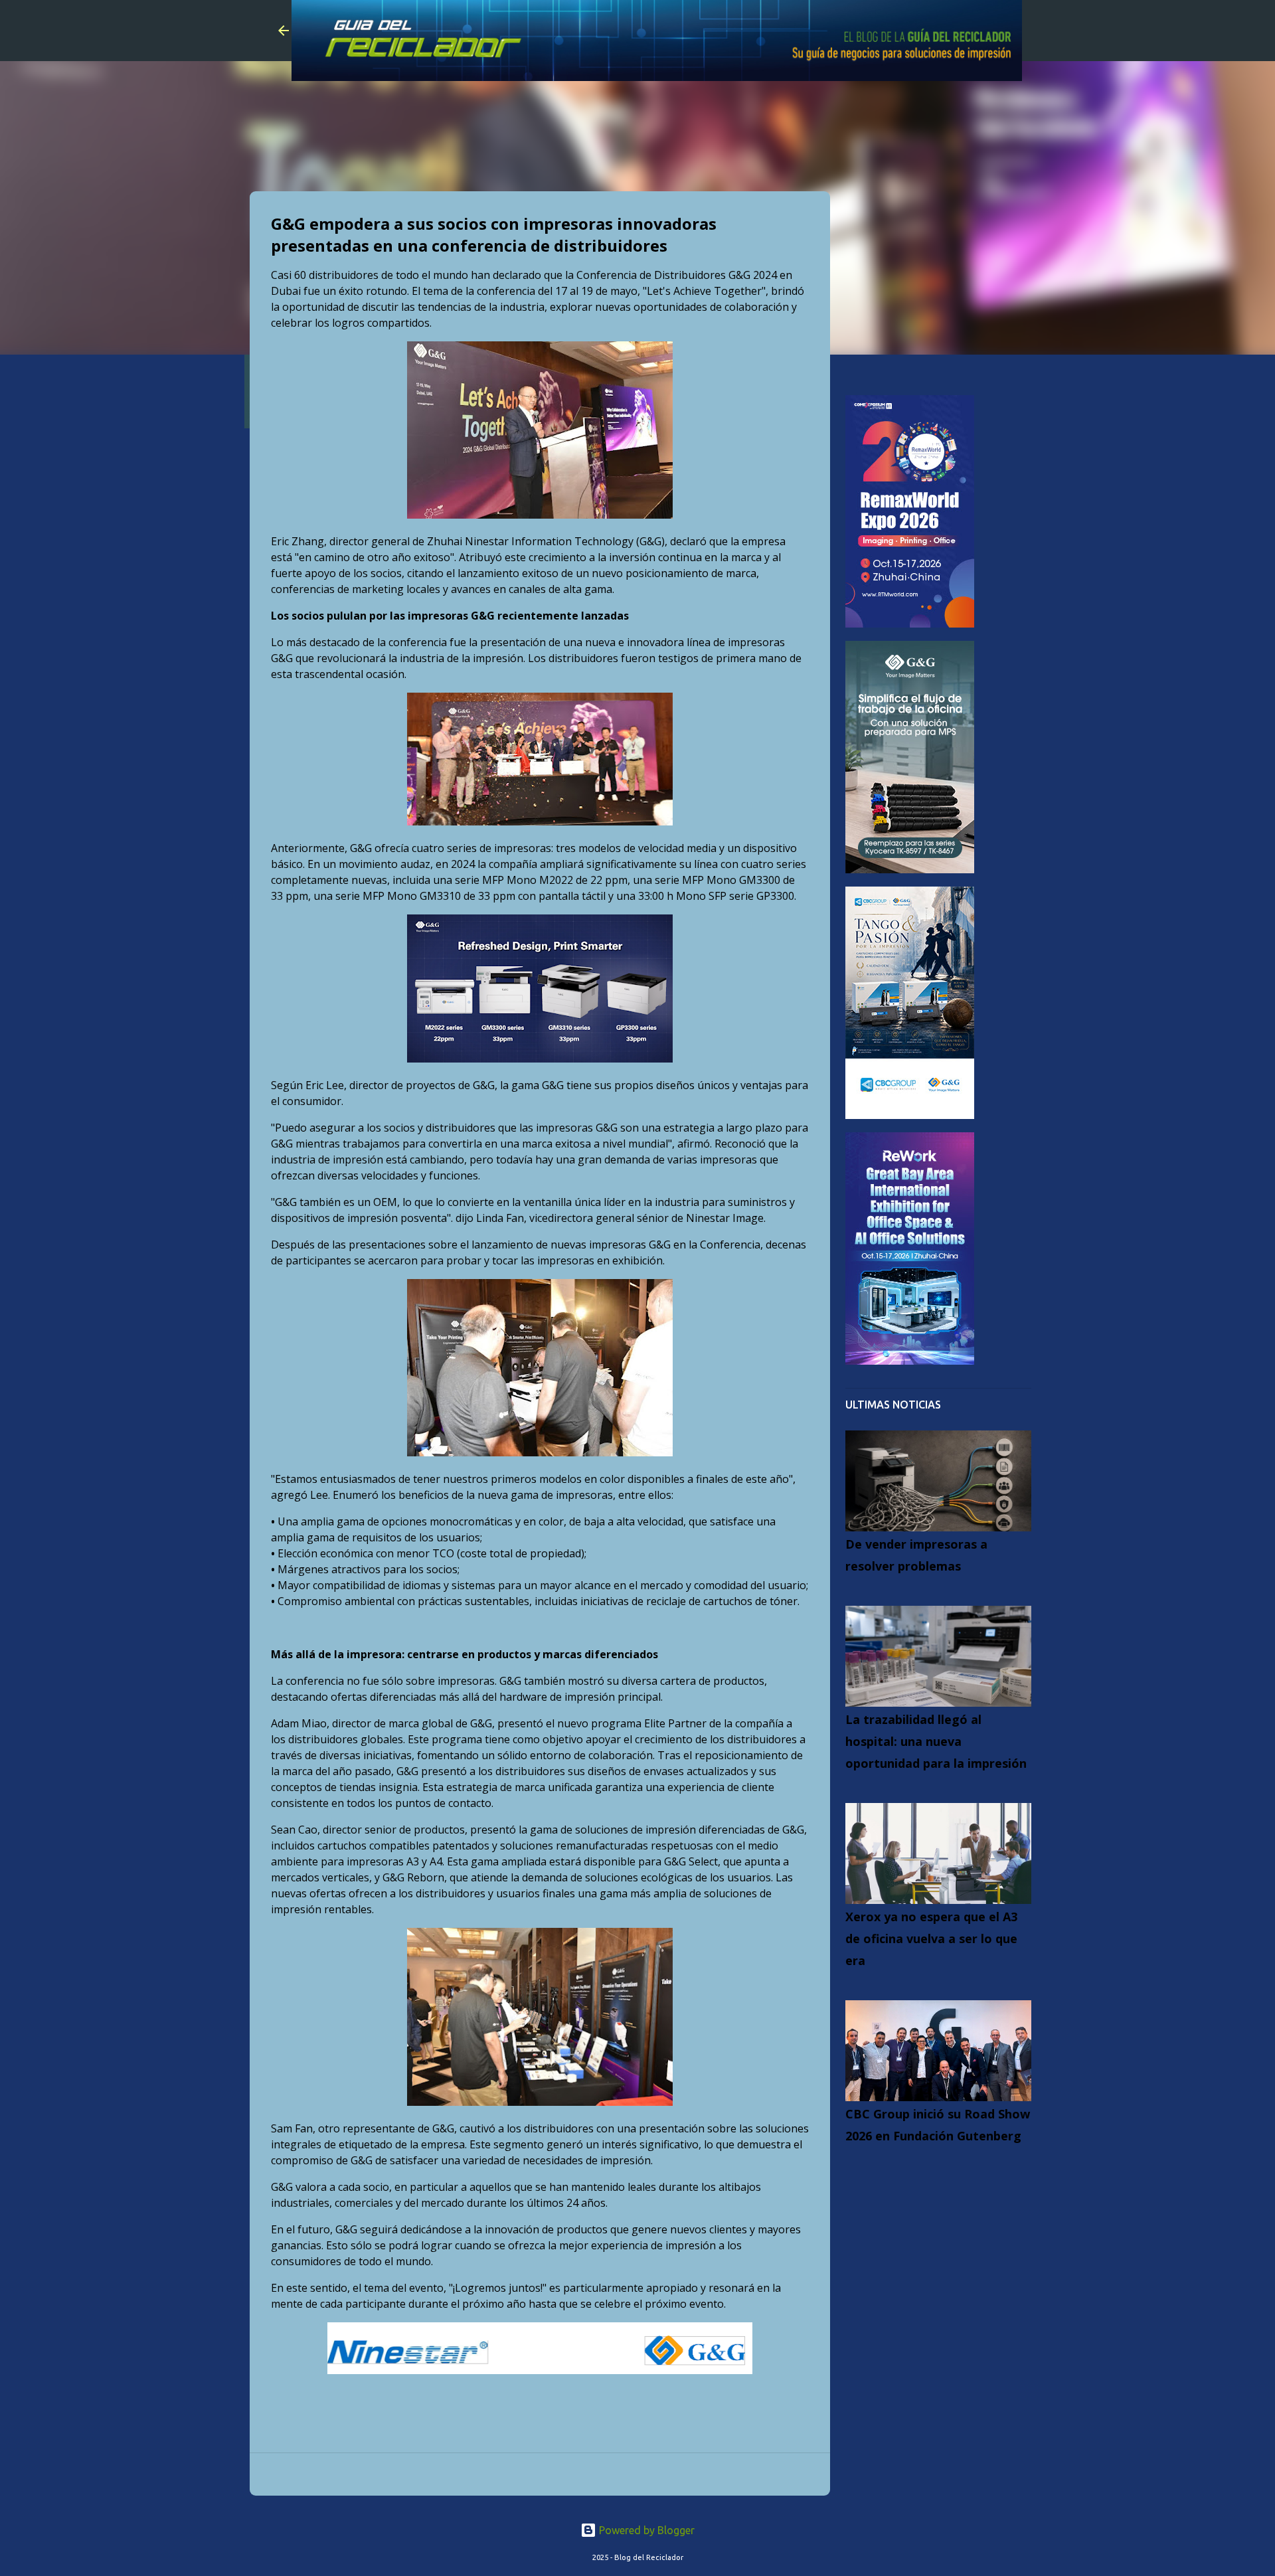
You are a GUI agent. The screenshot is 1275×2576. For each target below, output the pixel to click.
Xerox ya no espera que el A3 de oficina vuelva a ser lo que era (931, 1938)
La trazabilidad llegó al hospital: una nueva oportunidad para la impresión (936, 1741)
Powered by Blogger (645, 2530)
